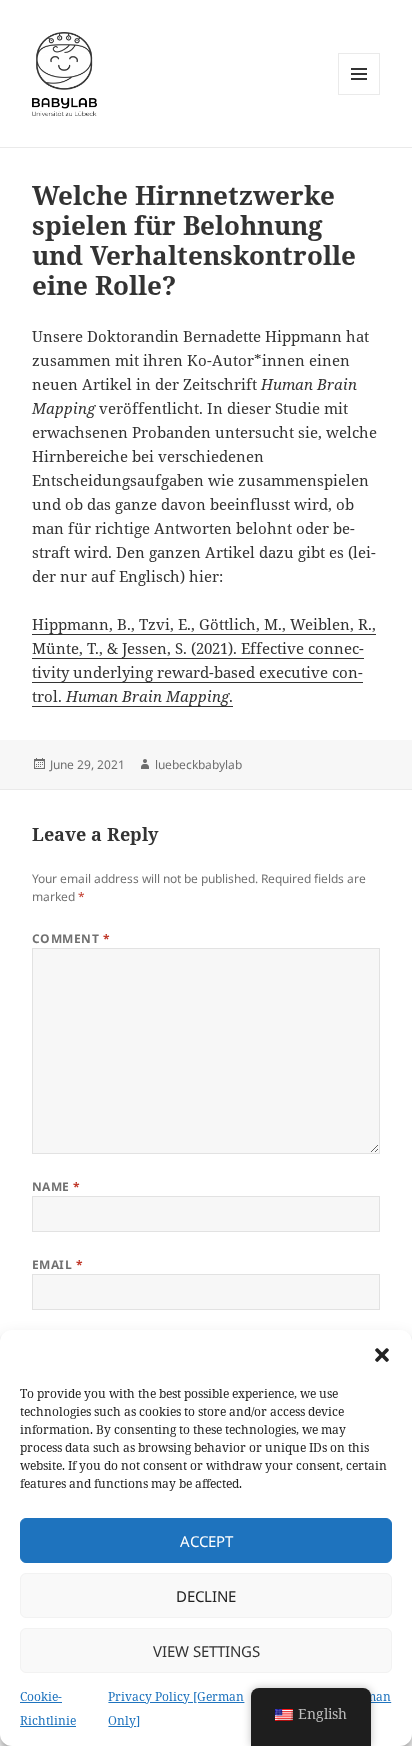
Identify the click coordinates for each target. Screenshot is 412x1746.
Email (57, 1264)
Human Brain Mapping (147, 696)
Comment (71, 938)
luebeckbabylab (198, 764)
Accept (206, 1541)
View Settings (206, 1651)
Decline (206, 1596)
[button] (382, 1355)
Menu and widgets (359, 94)
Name (56, 1186)
